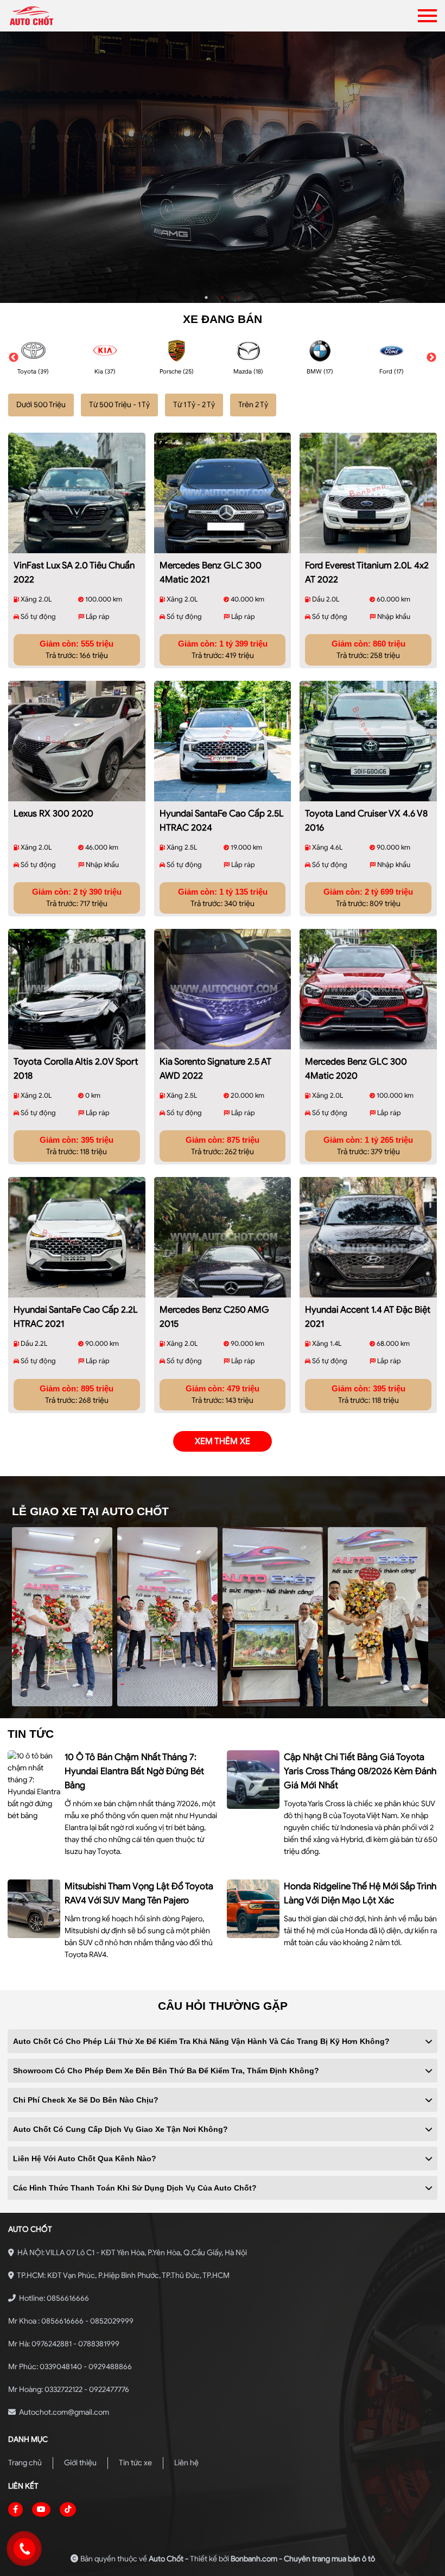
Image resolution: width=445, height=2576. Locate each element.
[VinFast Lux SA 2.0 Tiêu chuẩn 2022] (77, 493)
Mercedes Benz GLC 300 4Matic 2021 (211, 572)
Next (431, 358)
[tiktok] (68, 2509)
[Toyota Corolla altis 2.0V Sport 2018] (77, 989)
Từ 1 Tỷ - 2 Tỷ (194, 405)
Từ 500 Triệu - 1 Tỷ (119, 405)
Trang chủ (25, 2463)
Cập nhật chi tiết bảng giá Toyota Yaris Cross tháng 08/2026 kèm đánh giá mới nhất (360, 1771)
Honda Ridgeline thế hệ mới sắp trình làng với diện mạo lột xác (360, 1893)
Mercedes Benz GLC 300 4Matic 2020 (356, 1069)
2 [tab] (223, 298)
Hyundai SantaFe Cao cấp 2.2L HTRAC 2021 (76, 1317)
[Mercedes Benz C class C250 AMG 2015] (223, 1237)
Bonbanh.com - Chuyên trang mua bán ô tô (303, 2559)
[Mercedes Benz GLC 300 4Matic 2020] (368, 989)
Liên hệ (186, 2463)
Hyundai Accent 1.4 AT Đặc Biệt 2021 (368, 1317)
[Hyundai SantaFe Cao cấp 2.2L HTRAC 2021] (77, 1237)
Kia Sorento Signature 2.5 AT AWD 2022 (215, 1069)
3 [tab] (239, 298)
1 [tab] (206, 298)
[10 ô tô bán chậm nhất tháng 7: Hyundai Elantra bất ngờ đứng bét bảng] (34, 1786)
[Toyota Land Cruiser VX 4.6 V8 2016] (368, 741)
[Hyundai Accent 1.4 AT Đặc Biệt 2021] (368, 1237)
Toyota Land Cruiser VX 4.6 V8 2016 (366, 821)
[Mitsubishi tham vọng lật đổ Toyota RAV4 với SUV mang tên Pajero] (34, 1909)
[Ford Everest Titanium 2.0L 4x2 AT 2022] (368, 493)
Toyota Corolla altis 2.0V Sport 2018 (76, 1069)
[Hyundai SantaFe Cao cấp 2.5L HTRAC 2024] (223, 741)
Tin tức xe (135, 2463)
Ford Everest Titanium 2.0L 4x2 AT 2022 (367, 572)
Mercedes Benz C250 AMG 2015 (214, 1317)
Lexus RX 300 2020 (53, 814)
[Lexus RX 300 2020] (77, 741)
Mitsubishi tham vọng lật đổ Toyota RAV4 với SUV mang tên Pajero (139, 1893)
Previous (14, 358)
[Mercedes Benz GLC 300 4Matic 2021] (223, 493)
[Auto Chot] (66, 16)
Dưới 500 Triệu (41, 405)
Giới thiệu (80, 2463)
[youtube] (41, 2509)
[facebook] (15, 2509)
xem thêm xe (223, 1441)
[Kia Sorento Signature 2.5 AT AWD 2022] (223, 989)
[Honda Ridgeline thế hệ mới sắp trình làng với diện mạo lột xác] (253, 1909)
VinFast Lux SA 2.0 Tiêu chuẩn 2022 (74, 572)
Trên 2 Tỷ (253, 405)
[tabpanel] (223, 167)
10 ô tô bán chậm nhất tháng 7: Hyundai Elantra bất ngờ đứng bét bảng (134, 1771)
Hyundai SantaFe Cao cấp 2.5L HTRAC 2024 (222, 821)
